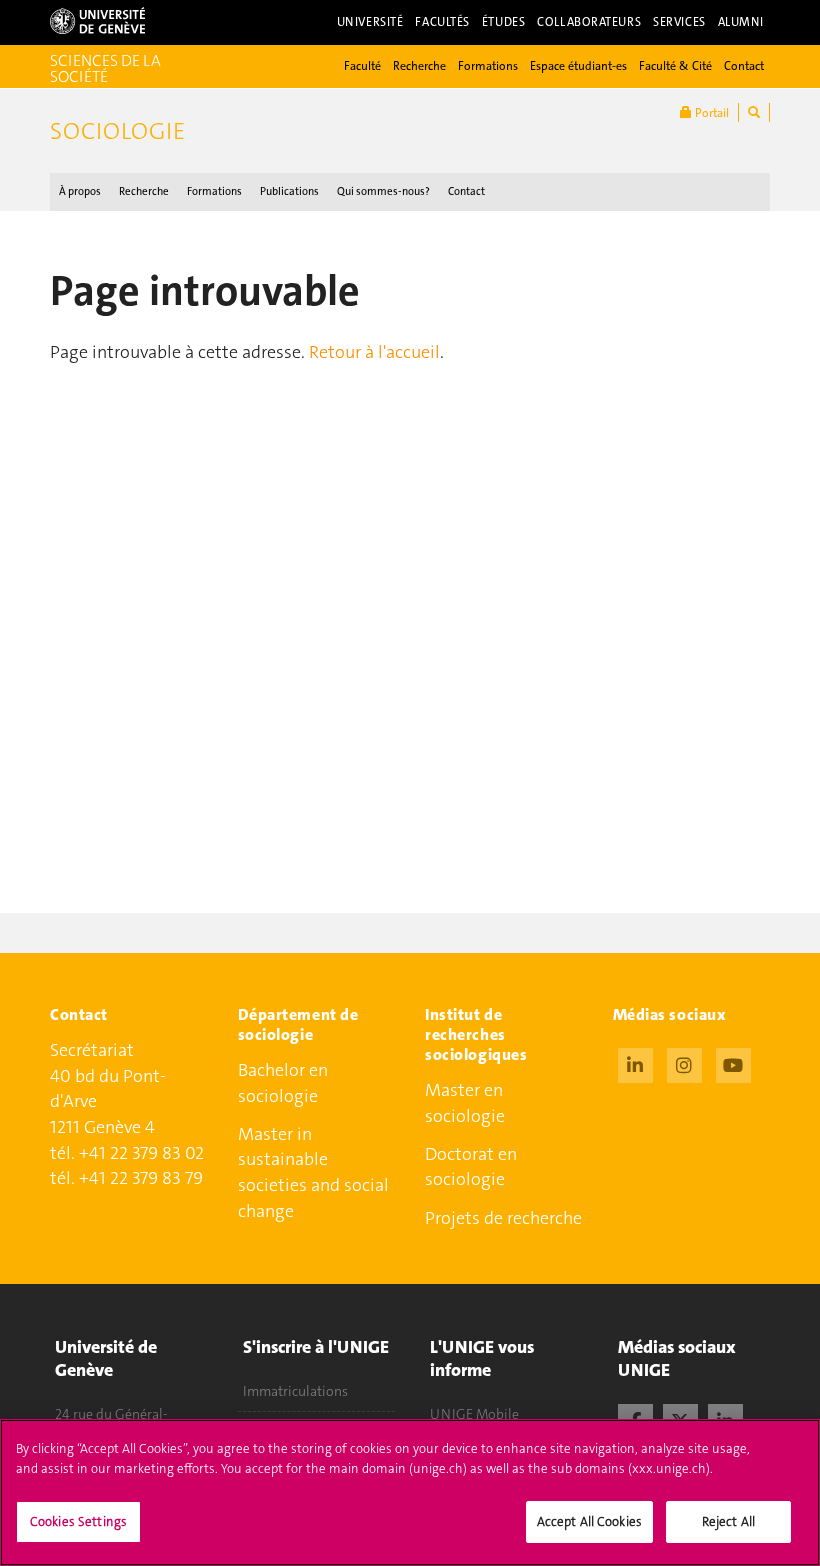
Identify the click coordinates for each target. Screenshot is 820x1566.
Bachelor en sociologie (283, 1083)
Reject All (728, 1521)
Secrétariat (92, 1050)
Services (679, 22)
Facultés (442, 22)
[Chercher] (754, 112)
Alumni (741, 22)
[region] (410, 1492)
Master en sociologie (465, 1103)
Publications (289, 191)
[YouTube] (733, 1063)
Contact (744, 66)
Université (370, 22)
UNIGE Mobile (474, 1414)
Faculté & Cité (675, 66)
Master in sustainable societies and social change (313, 1172)
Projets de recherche (503, 1218)
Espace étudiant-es (578, 66)
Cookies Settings (78, 1521)
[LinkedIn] (635, 1063)
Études (503, 22)
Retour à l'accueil (374, 352)
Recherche (419, 66)
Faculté (362, 66)
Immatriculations (295, 1391)
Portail (710, 113)
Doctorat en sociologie (471, 1167)
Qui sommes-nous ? (383, 191)
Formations (488, 66)
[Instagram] (684, 1063)
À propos (80, 191)
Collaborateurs (589, 22)
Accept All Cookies (589, 1521)
